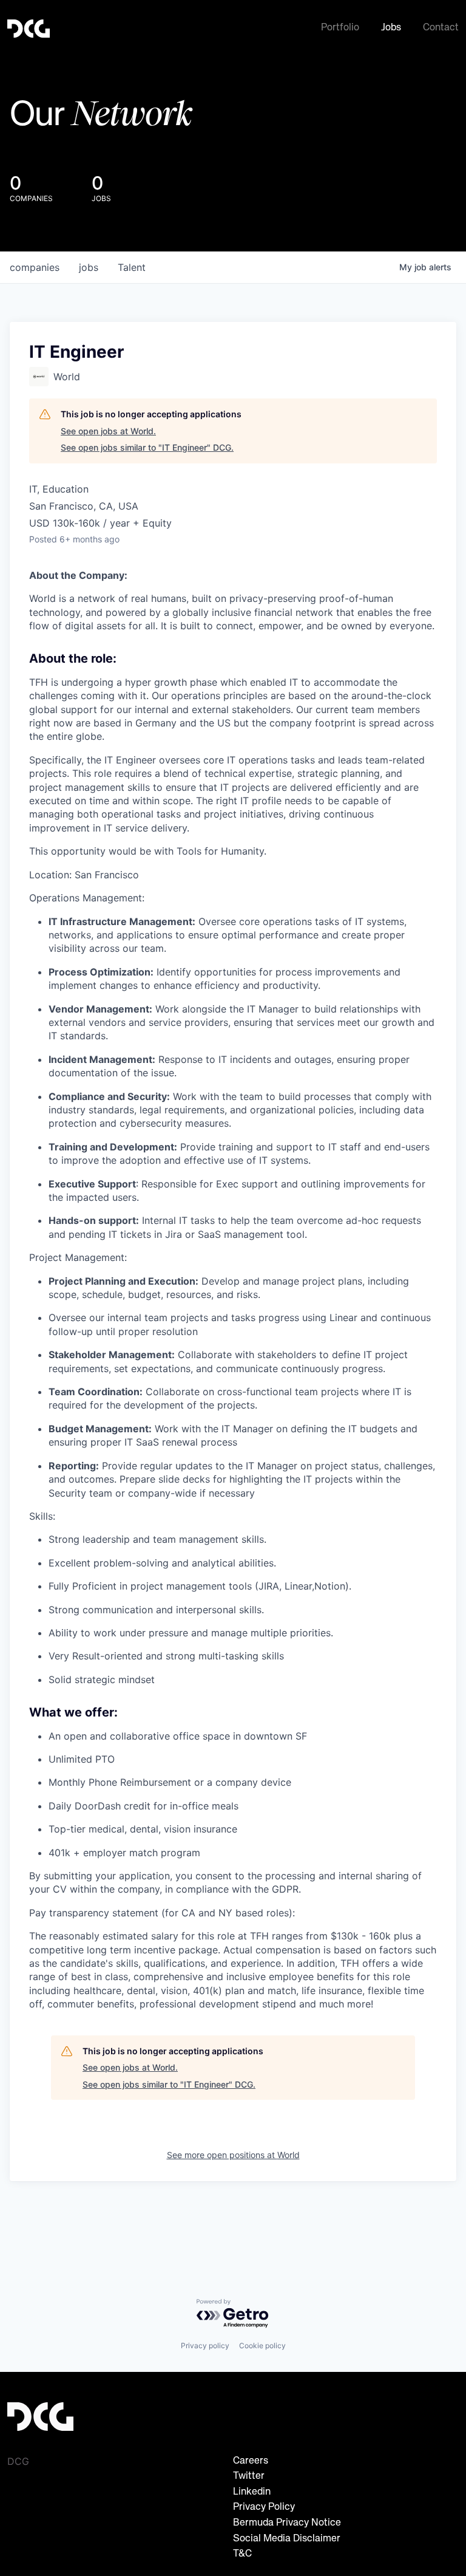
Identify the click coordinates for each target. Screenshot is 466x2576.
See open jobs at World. (108, 431)
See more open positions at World (233, 2155)
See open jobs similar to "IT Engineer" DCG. (147, 447)
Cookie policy (262, 2345)
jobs (89, 267)
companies (35, 267)
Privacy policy (205, 2345)
